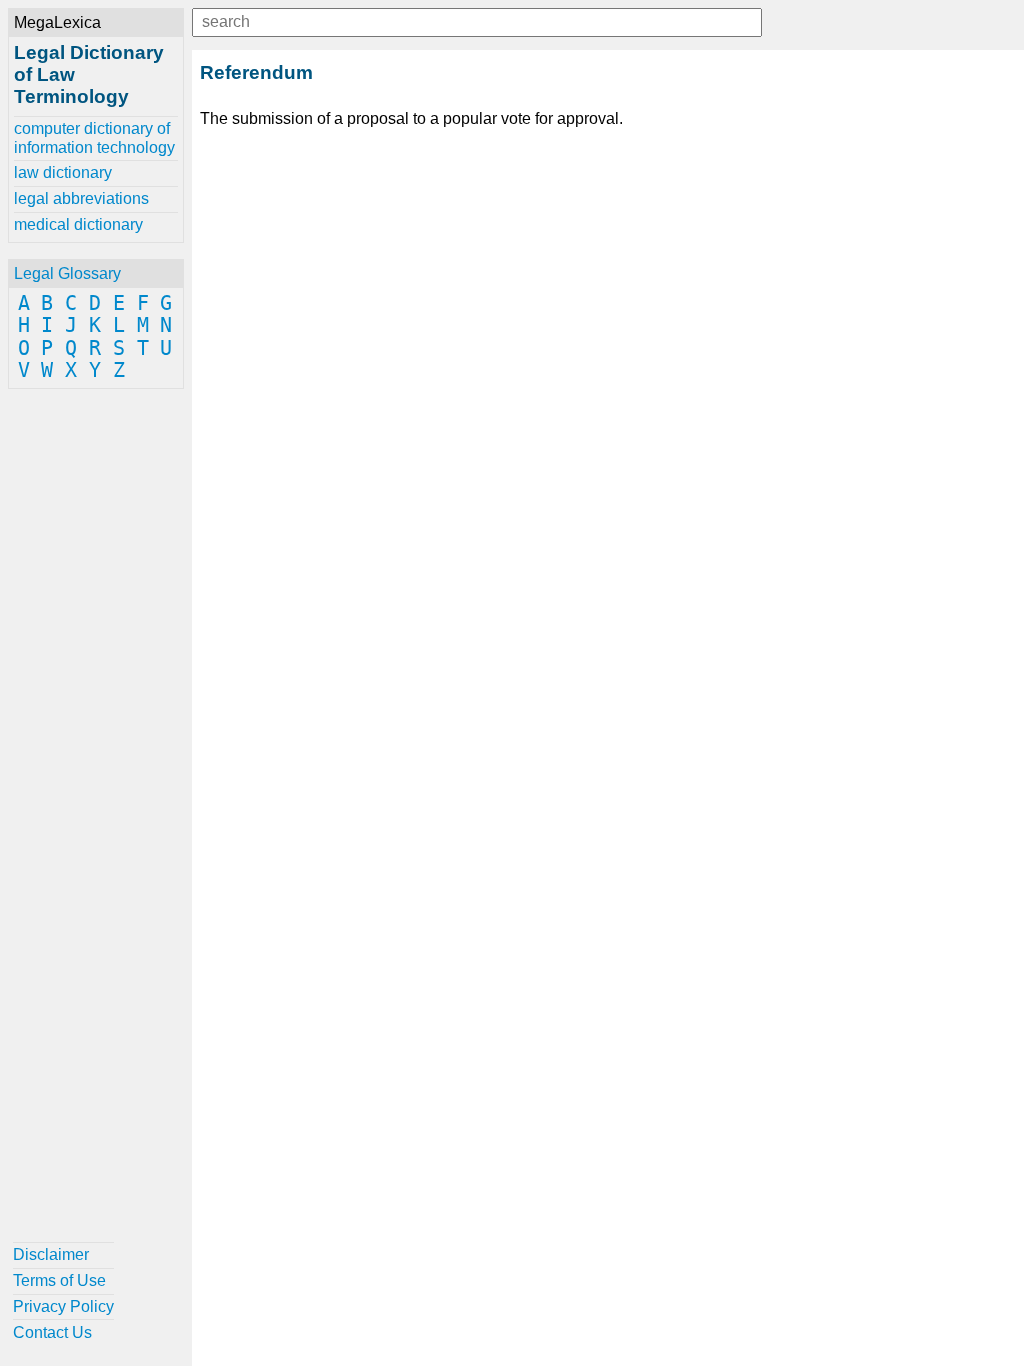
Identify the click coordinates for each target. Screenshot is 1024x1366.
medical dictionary (78, 224)
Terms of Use (59, 1280)
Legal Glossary (67, 273)
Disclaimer (51, 1254)
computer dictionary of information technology (94, 137)
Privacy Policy (63, 1306)
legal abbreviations (81, 198)
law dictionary (63, 172)
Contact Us (52, 1332)
